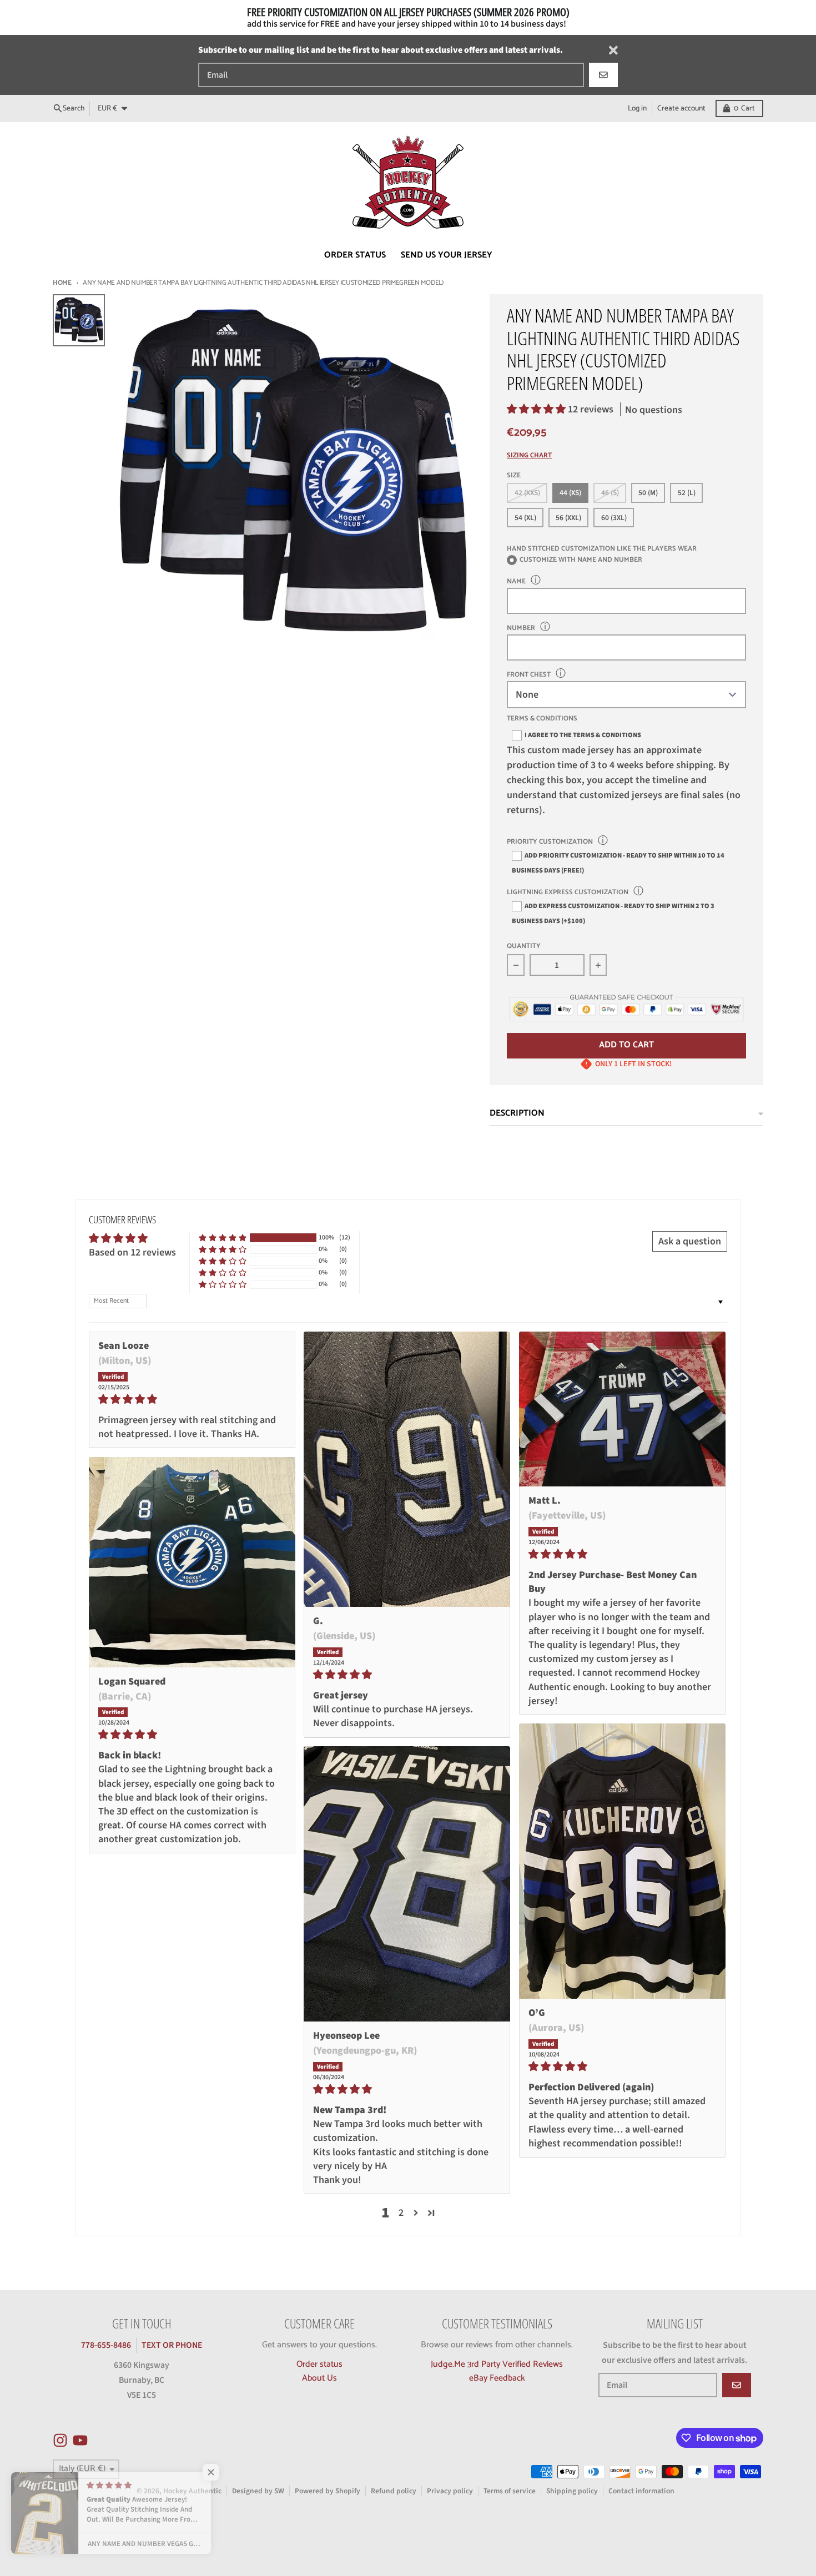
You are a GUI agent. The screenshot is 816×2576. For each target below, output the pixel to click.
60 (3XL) (614, 518)
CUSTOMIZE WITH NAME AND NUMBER (581, 560)
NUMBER (521, 628)
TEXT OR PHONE (172, 2345)
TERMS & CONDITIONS (542, 719)
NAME (516, 581)
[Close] (613, 50)
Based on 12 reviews (132, 1252)
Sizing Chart (529, 456)
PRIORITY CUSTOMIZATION (550, 842)
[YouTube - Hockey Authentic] (80, 2440)
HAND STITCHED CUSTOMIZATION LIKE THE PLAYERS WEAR (602, 549)
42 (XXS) (527, 493)
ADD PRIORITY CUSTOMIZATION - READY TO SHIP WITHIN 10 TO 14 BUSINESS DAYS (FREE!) (618, 863)
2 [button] (401, 2213)
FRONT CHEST (529, 675)
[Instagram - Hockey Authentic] (60, 2440)
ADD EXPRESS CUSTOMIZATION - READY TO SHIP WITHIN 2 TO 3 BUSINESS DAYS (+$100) (613, 913)
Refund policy (394, 2491)
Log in (637, 108)
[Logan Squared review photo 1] (192, 1562)
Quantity (524, 947)
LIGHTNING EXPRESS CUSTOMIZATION (568, 892)
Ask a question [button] (690, 1241)
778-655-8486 (106, 2345)
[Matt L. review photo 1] (622, 1409)
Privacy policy (450, 2491)
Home (62, 283)
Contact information (641, 2491)
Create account (681, 108)
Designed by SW (258, 2491)
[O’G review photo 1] (622, 1861)
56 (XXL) (568, 518)
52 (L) (687, 493)
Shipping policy (572, 2491)
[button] (537, 409)
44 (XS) (570, 493)
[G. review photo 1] (407, 1469)
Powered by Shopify (328, 2491)
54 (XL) (525, 518)
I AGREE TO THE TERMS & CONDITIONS (583, 735)
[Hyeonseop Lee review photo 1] (407, 1884)
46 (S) (610, 493)
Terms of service (510, 2491)
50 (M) (648, 493)
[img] (192, 1399)
